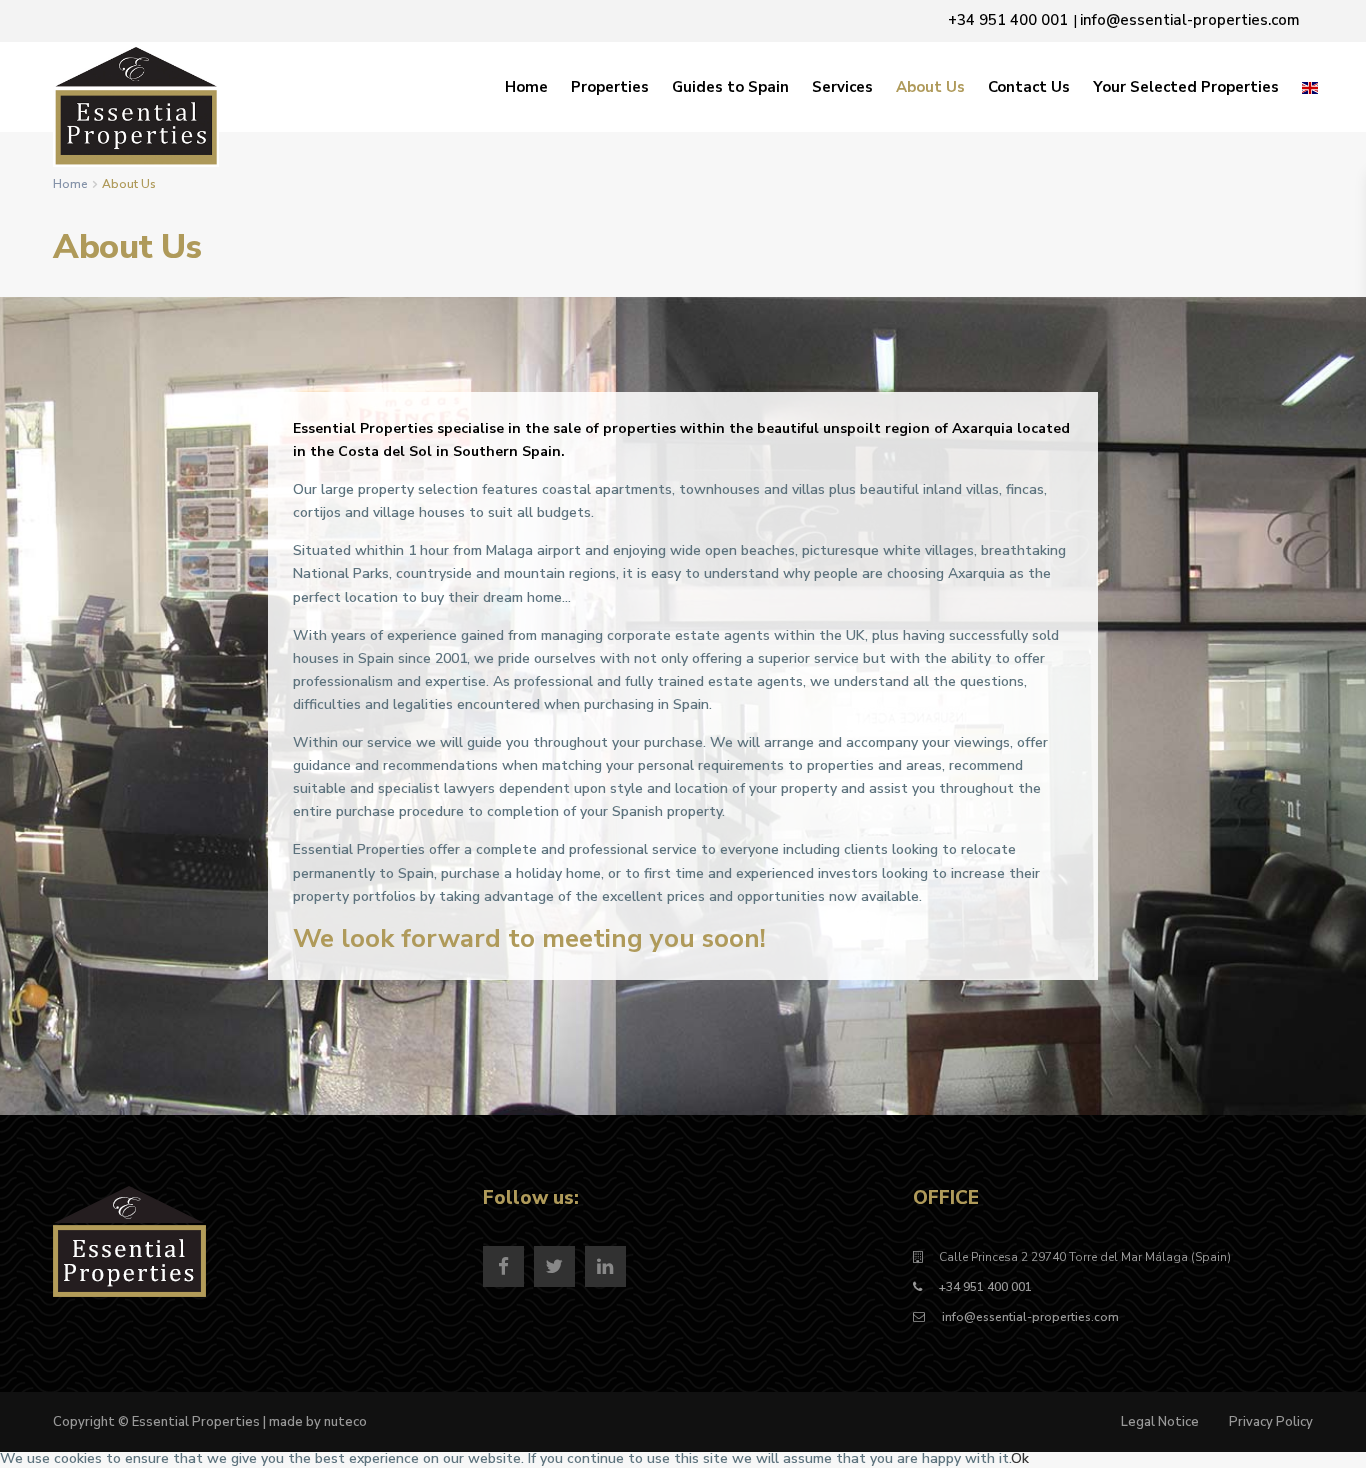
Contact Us (1029, 87)
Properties (610, 87)
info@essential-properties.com (1029, 1317)
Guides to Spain (730, 87)
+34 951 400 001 (985, 1287)
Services (842, 87)
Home (526, 87)
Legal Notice (1160, 1422)
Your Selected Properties (1186, 87)
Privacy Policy (1271, 1422)
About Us (930, 87)
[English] (1310, 87)
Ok (1020, 1458)
